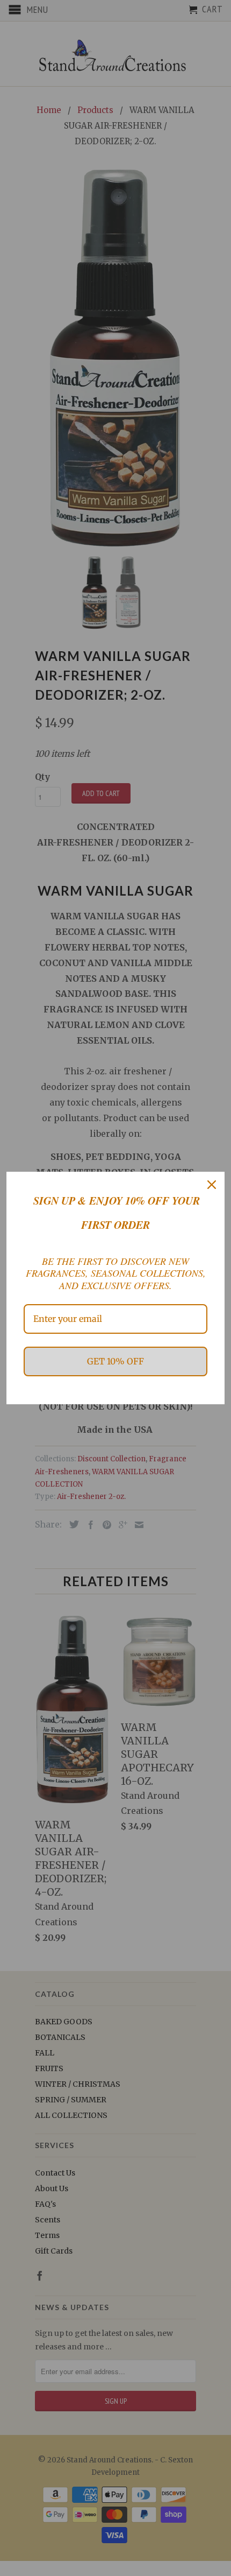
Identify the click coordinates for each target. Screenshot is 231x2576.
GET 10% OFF (115, 1361)
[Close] (212, 1185)
